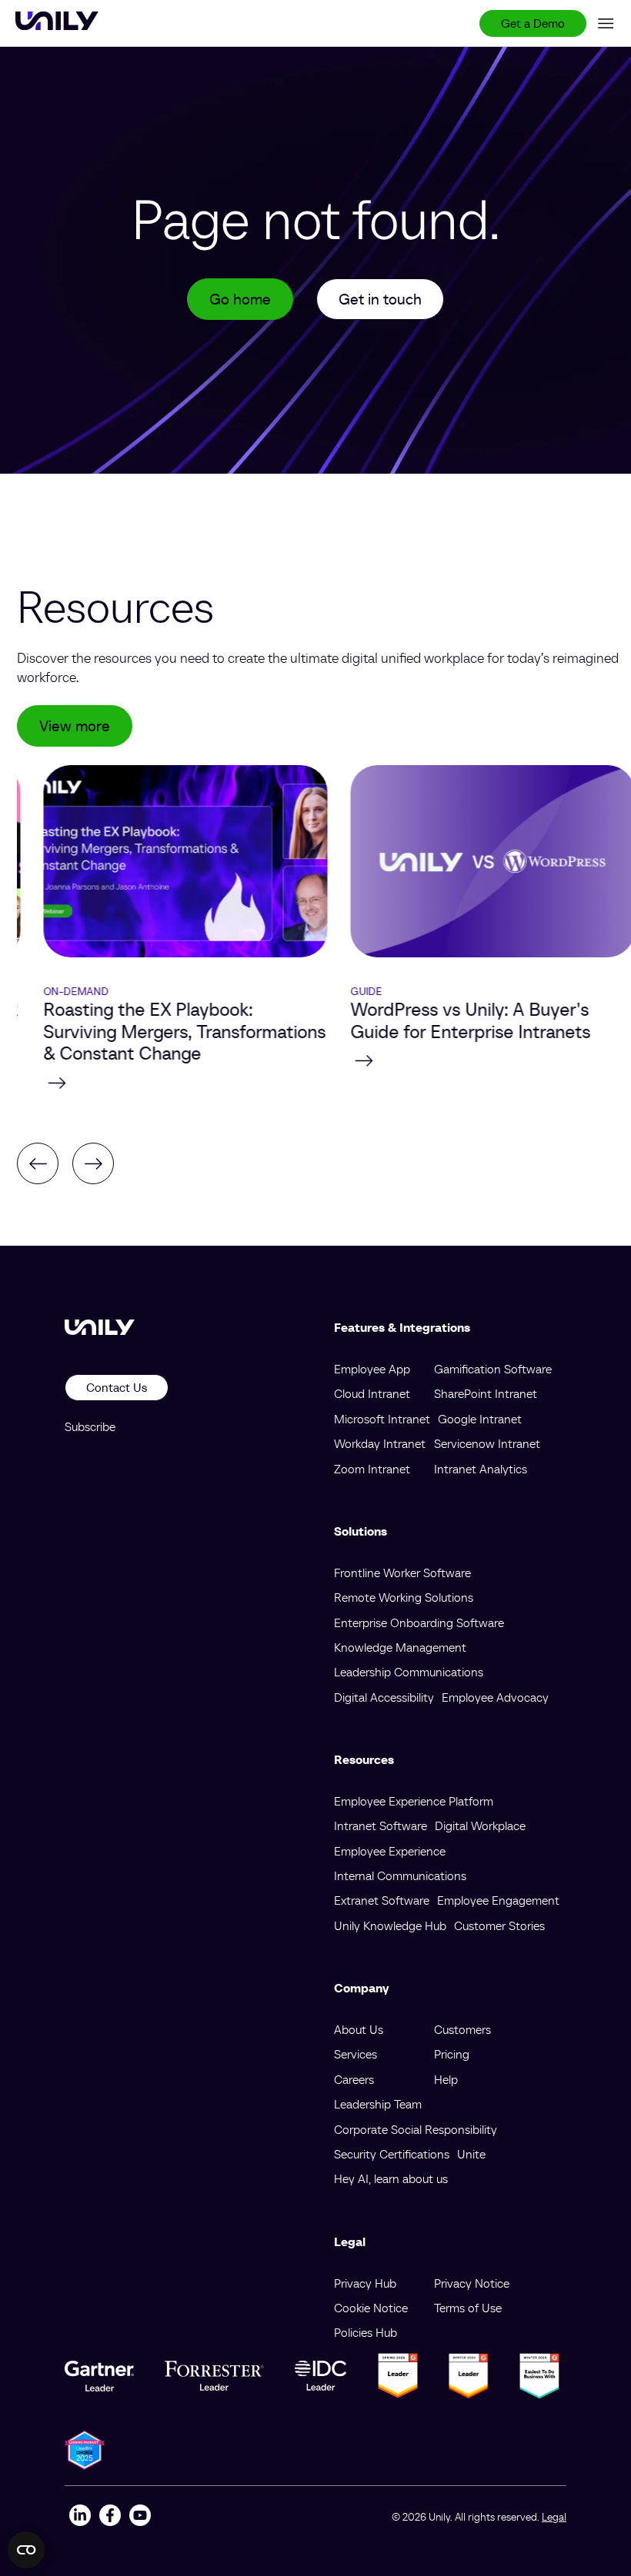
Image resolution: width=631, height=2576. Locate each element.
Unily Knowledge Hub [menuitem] (390, 1925)
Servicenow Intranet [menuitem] (487, 1443)
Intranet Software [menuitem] (381, 1825)
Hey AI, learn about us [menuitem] (391, 2178)
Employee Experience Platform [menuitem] (414, 1801)
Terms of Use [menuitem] (468, 2308)
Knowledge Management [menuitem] (400, 1647)
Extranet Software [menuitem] (382, 1900)
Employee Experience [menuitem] (390, 1851)
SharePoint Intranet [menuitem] (486, 1393)
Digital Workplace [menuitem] (480, 1825)
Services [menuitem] (356, 2054)
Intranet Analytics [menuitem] (481, 1469)
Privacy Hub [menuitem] (365, 2283)
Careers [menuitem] (354, 2079)
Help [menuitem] (446, 2079)
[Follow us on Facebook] (110, 2517)
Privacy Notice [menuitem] (472, 2283)
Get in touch (380, 299)
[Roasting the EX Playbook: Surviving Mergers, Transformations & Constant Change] (159, 1083)
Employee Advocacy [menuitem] (495, 1697)
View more (75, 726)
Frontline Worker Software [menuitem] (402, 1573)
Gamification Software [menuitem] (493, 1369)
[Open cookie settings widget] (26, 2550)
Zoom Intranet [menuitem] (372, 1469)
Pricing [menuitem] (452, 2054)
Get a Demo (533, 23)
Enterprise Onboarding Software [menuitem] (419, 1622)
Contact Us (117, 1387)
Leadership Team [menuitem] (378, 2104)
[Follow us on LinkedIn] (80, 2517)
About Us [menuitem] (359, 2029)
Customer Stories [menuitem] (499, 1925)
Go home (240, 299)
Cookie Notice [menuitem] (371, 2308)
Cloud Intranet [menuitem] (372, 1393)
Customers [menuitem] (462, 2029)
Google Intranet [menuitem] (480, 1419)
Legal (554, 2517)
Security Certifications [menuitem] (392, 2154)
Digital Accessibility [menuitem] (384, 1697)
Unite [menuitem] (471, 2154)
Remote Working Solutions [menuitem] (404, 1597)
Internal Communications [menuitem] (400, 1875)
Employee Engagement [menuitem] (498, 1900)
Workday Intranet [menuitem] (380, 1443)
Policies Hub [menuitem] (366, 2332)
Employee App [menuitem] (372, 1369)
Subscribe (90, 1426)
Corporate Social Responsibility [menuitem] (416, 2129)
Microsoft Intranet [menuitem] (382, 1419)
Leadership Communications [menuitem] (409, 1672)
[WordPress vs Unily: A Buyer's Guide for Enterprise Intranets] (466, 1060)
